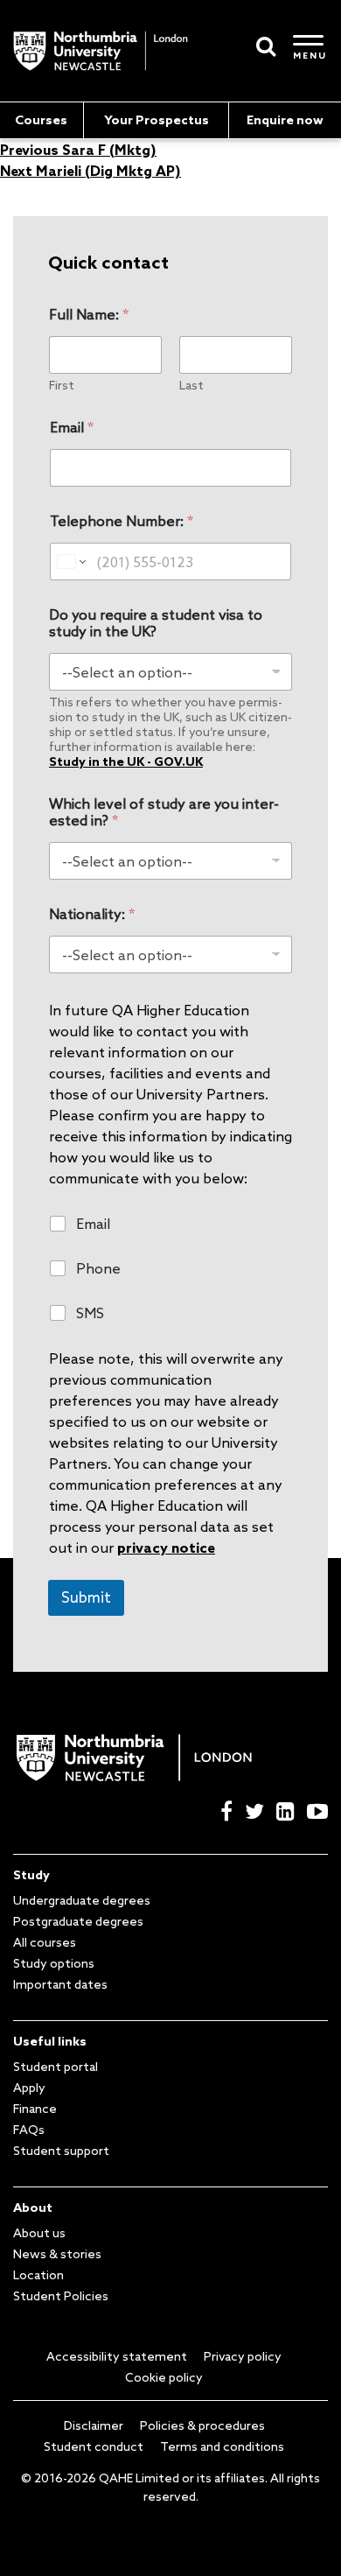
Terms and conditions (222, 2446)
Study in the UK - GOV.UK (126, 762)
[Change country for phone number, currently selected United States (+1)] (70, 562)
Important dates (60, 1984)
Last (191, 386)
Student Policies (61, 2296)
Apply (29, 2088)
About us (39, 2233)
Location (38, 2275)
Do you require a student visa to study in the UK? (156, 623)
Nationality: (92, 914)
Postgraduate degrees (78, 1921)
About (33, 2207)
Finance (35, 2109)
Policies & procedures (202, 2425)
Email (72, 428)
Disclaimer (94, 2425)
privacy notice (166, 1548)
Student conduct (94, 2446)
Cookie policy (164, 2377)
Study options (54, 1963)
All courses (45, 1942)
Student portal (56, 2067)
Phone (98, 1268)
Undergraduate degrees (82, 1900)
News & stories (57, 2254)
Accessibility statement (117, 2356)
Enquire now (285, 120)
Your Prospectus (157, 120)
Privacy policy (243, 2356)
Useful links (50, 2041)
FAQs (29, 2130)
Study (31, 1875)
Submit (86, 1597)
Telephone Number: (122, 521)
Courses (41, 120)
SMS (90, 1313)
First (62, 386)
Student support (61, 2151)
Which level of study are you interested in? (164, 812)
